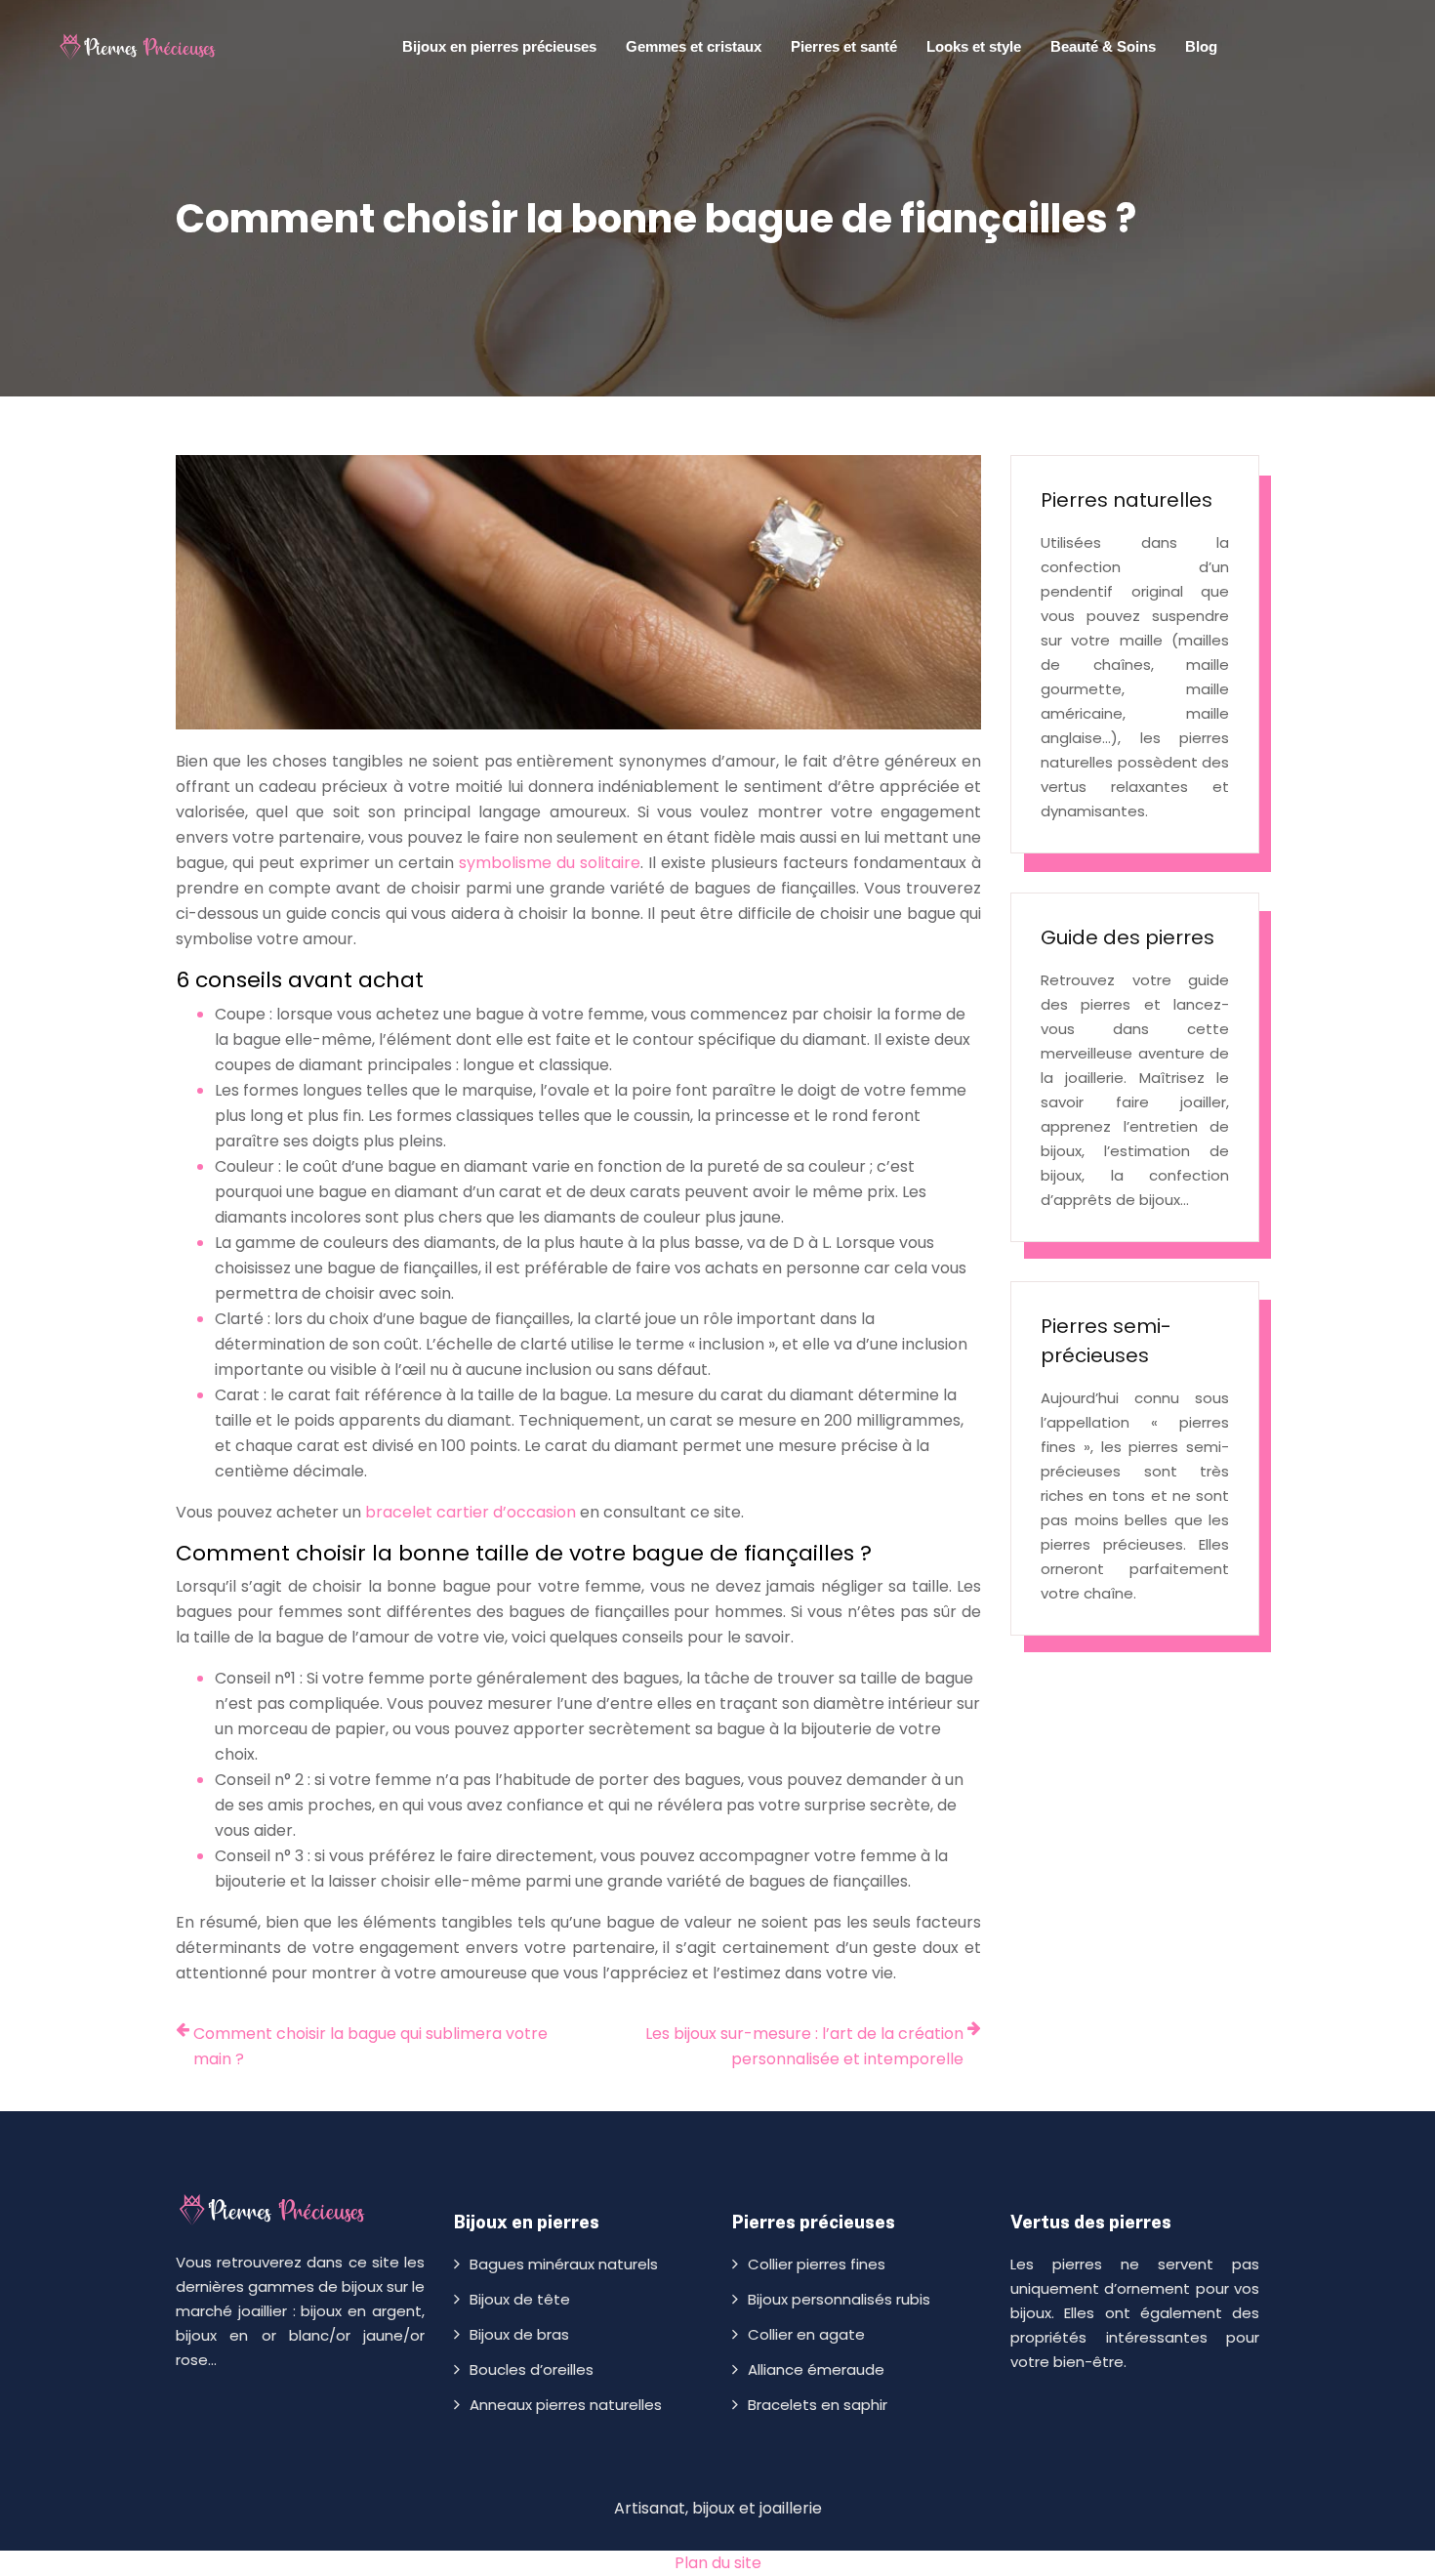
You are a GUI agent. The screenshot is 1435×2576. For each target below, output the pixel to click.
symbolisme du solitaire (550, 863)
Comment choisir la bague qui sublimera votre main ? (370, 2046)
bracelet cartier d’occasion (471, 1512)
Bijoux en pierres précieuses (499, 46)
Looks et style (974, 46)
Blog (1201, 46)
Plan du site (718, 2563)
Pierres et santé (844, 46)
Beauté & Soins (1103, 46)
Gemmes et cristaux (694, 46)
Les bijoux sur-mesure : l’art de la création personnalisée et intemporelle (804, 2046)
